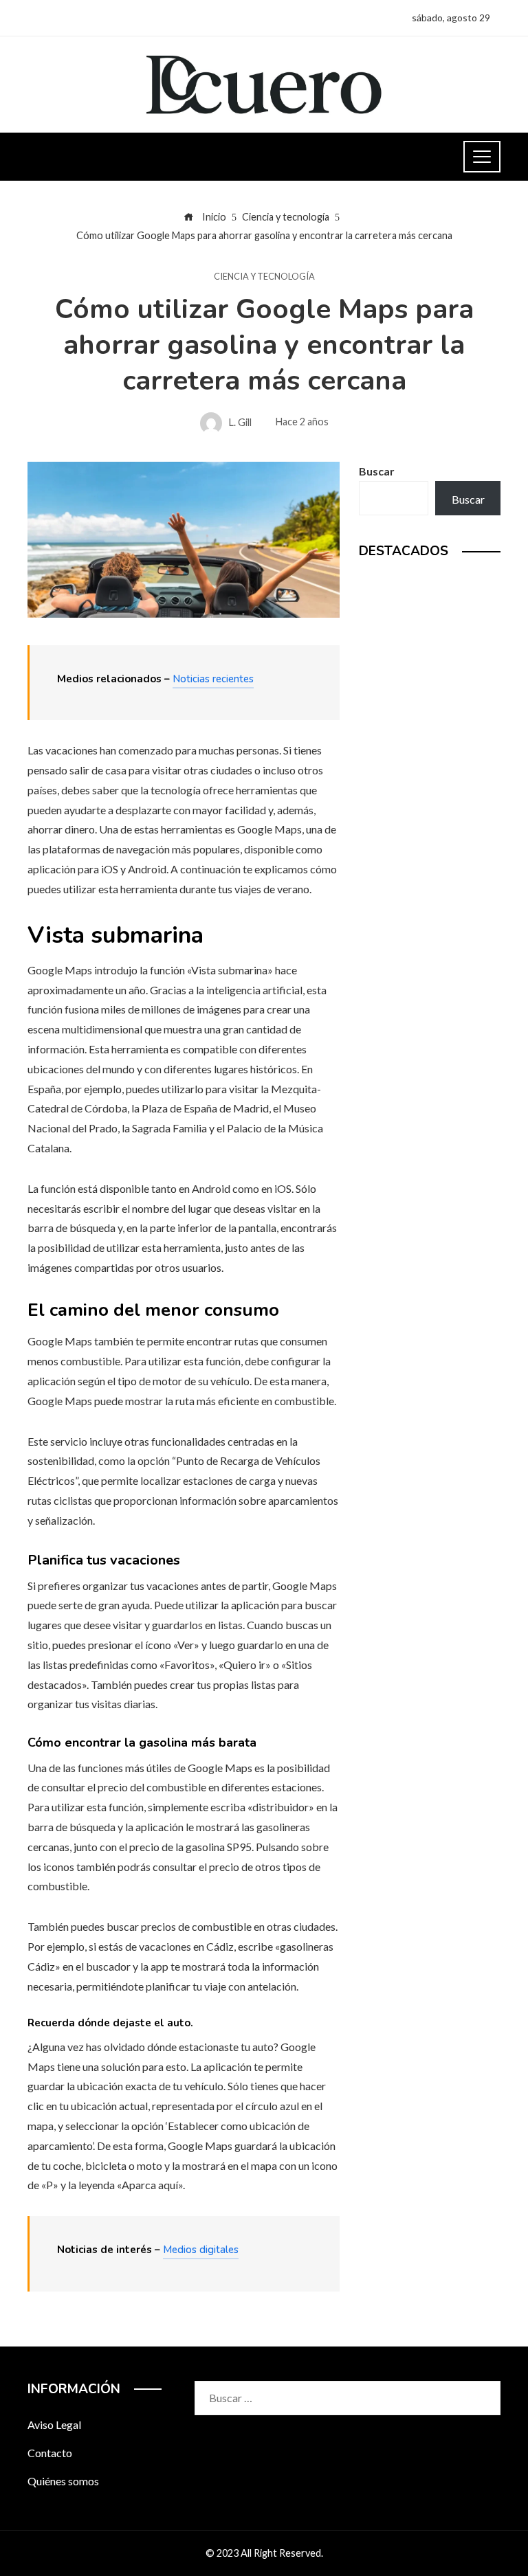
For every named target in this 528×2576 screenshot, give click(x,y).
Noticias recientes (213, 679)
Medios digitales (201, 2250)
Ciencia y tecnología (264, 277)
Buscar (377, 471)
